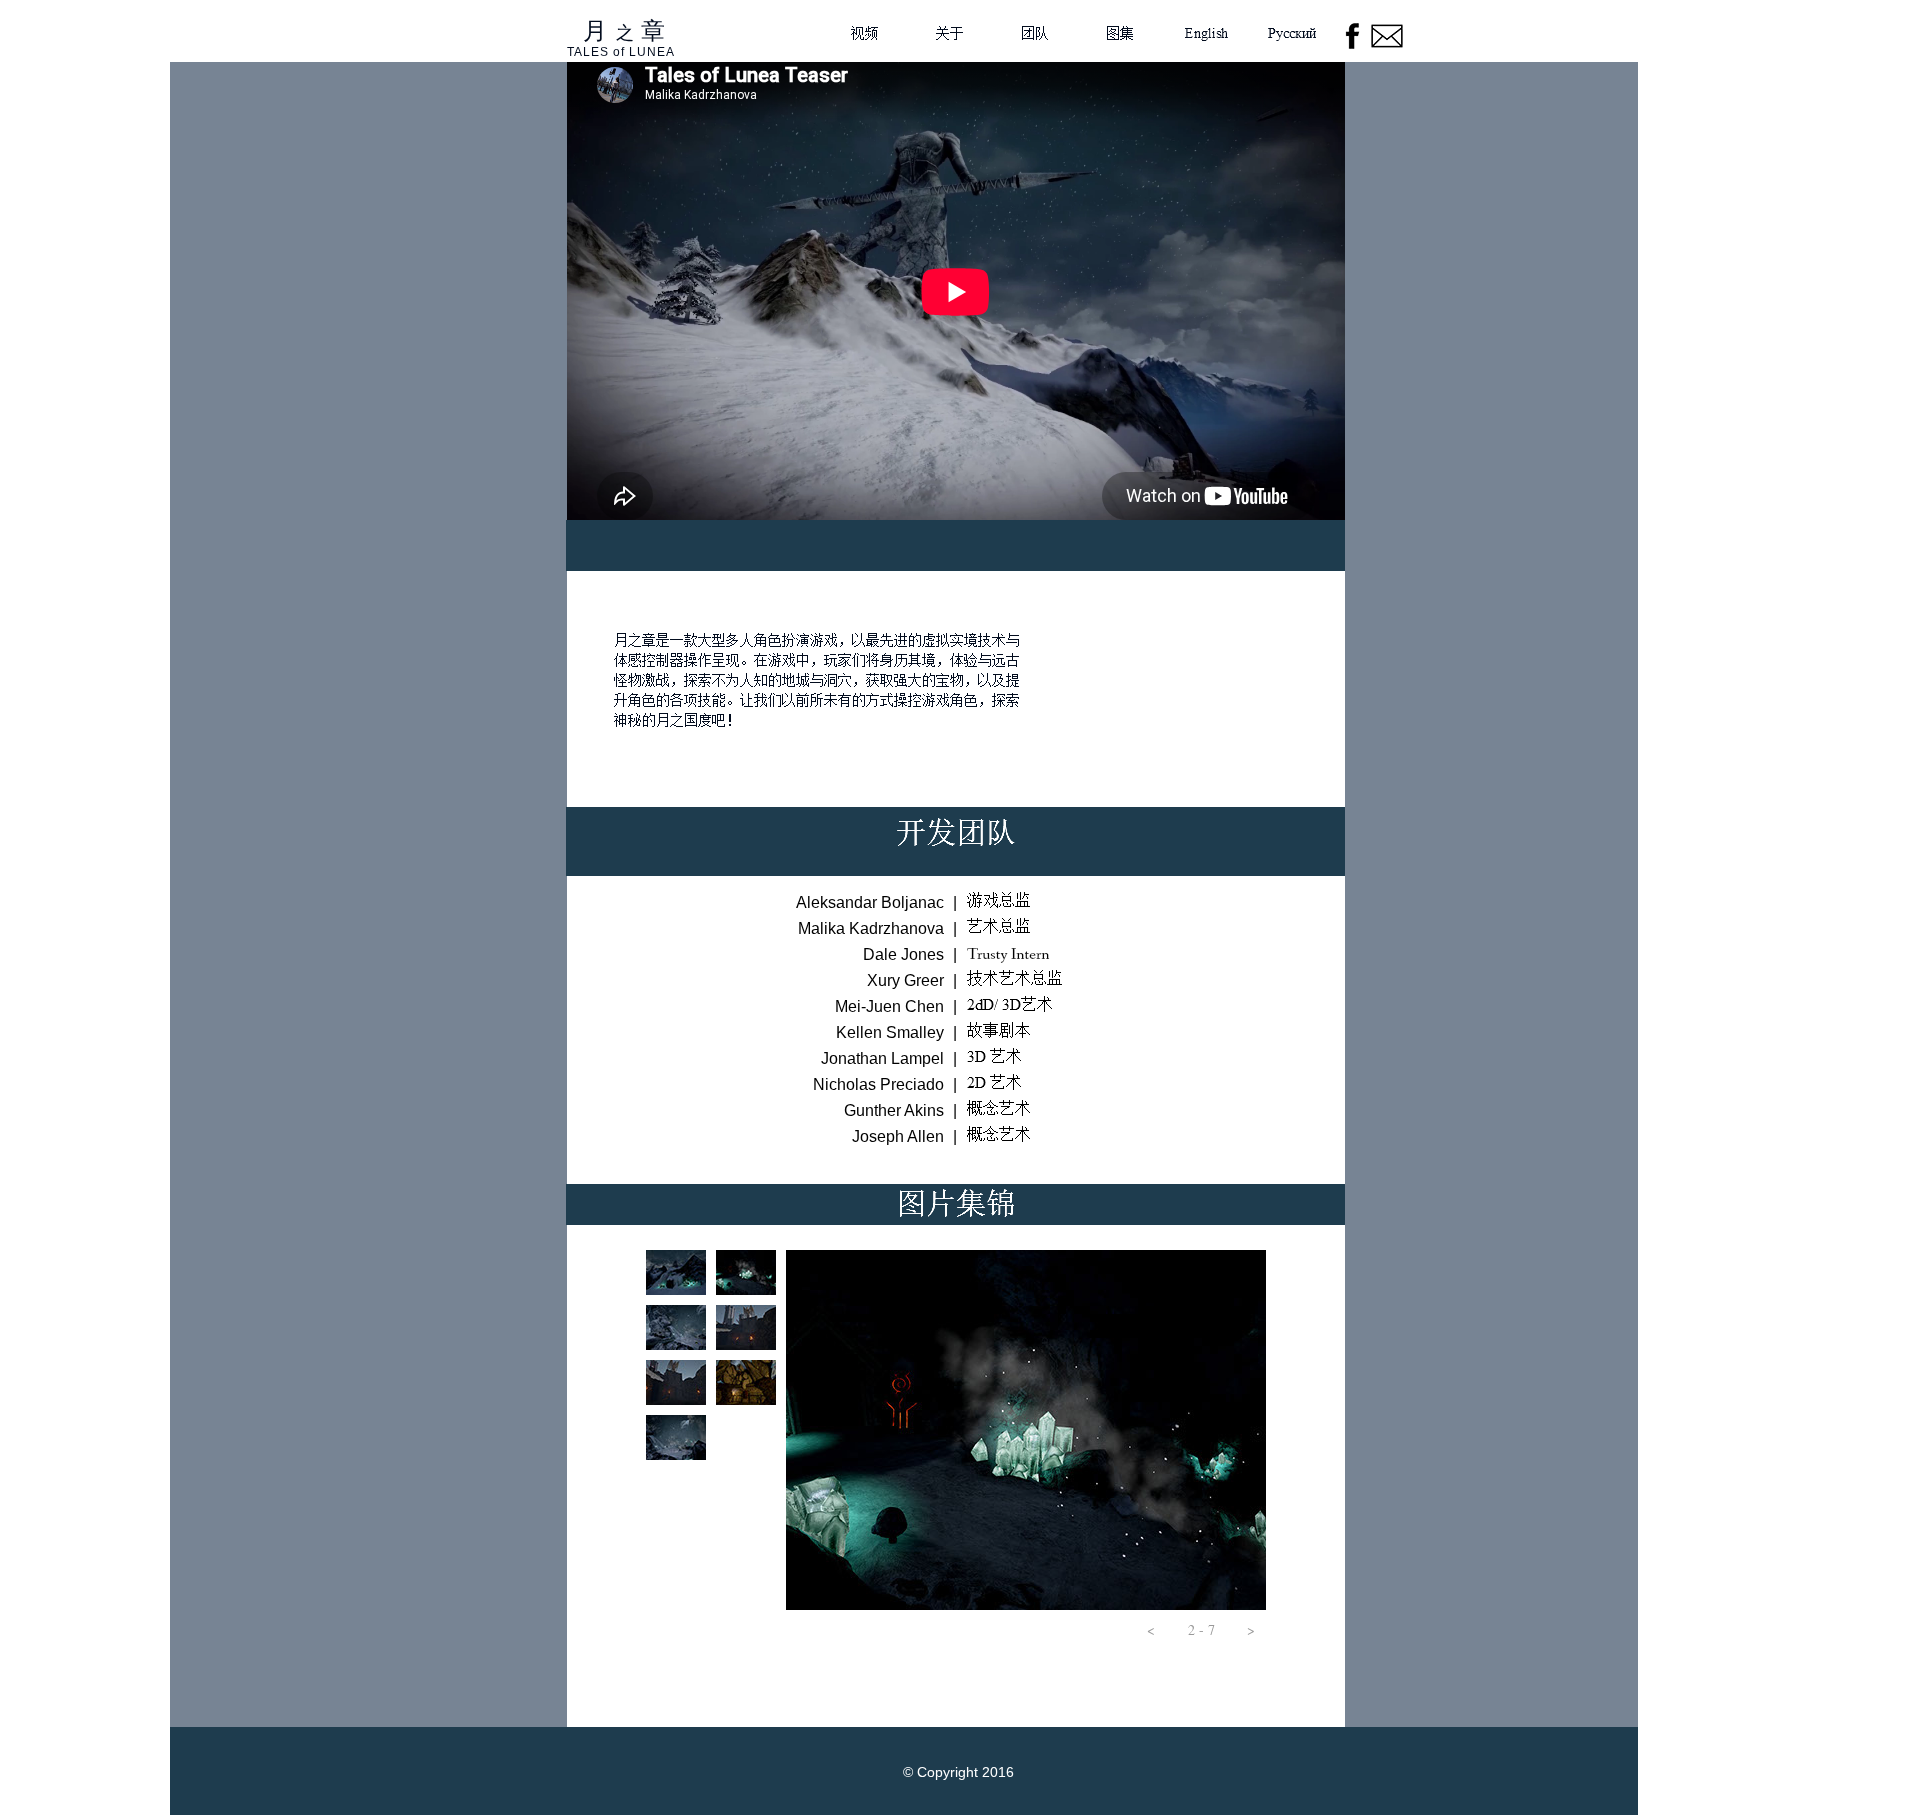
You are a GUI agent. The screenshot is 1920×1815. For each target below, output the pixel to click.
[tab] (676, 1272)
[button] (1151, 1630)
